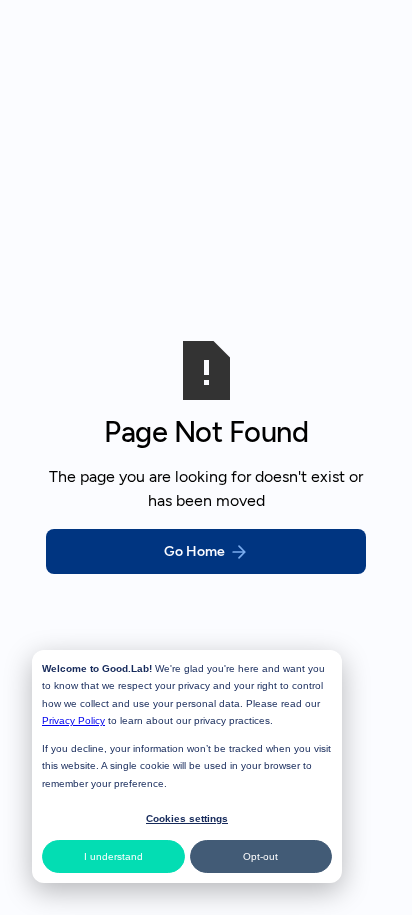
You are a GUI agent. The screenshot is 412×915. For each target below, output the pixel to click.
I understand (113, 856)
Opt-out (260, 856)
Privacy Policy (73, 720)
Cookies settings (187, 818)
